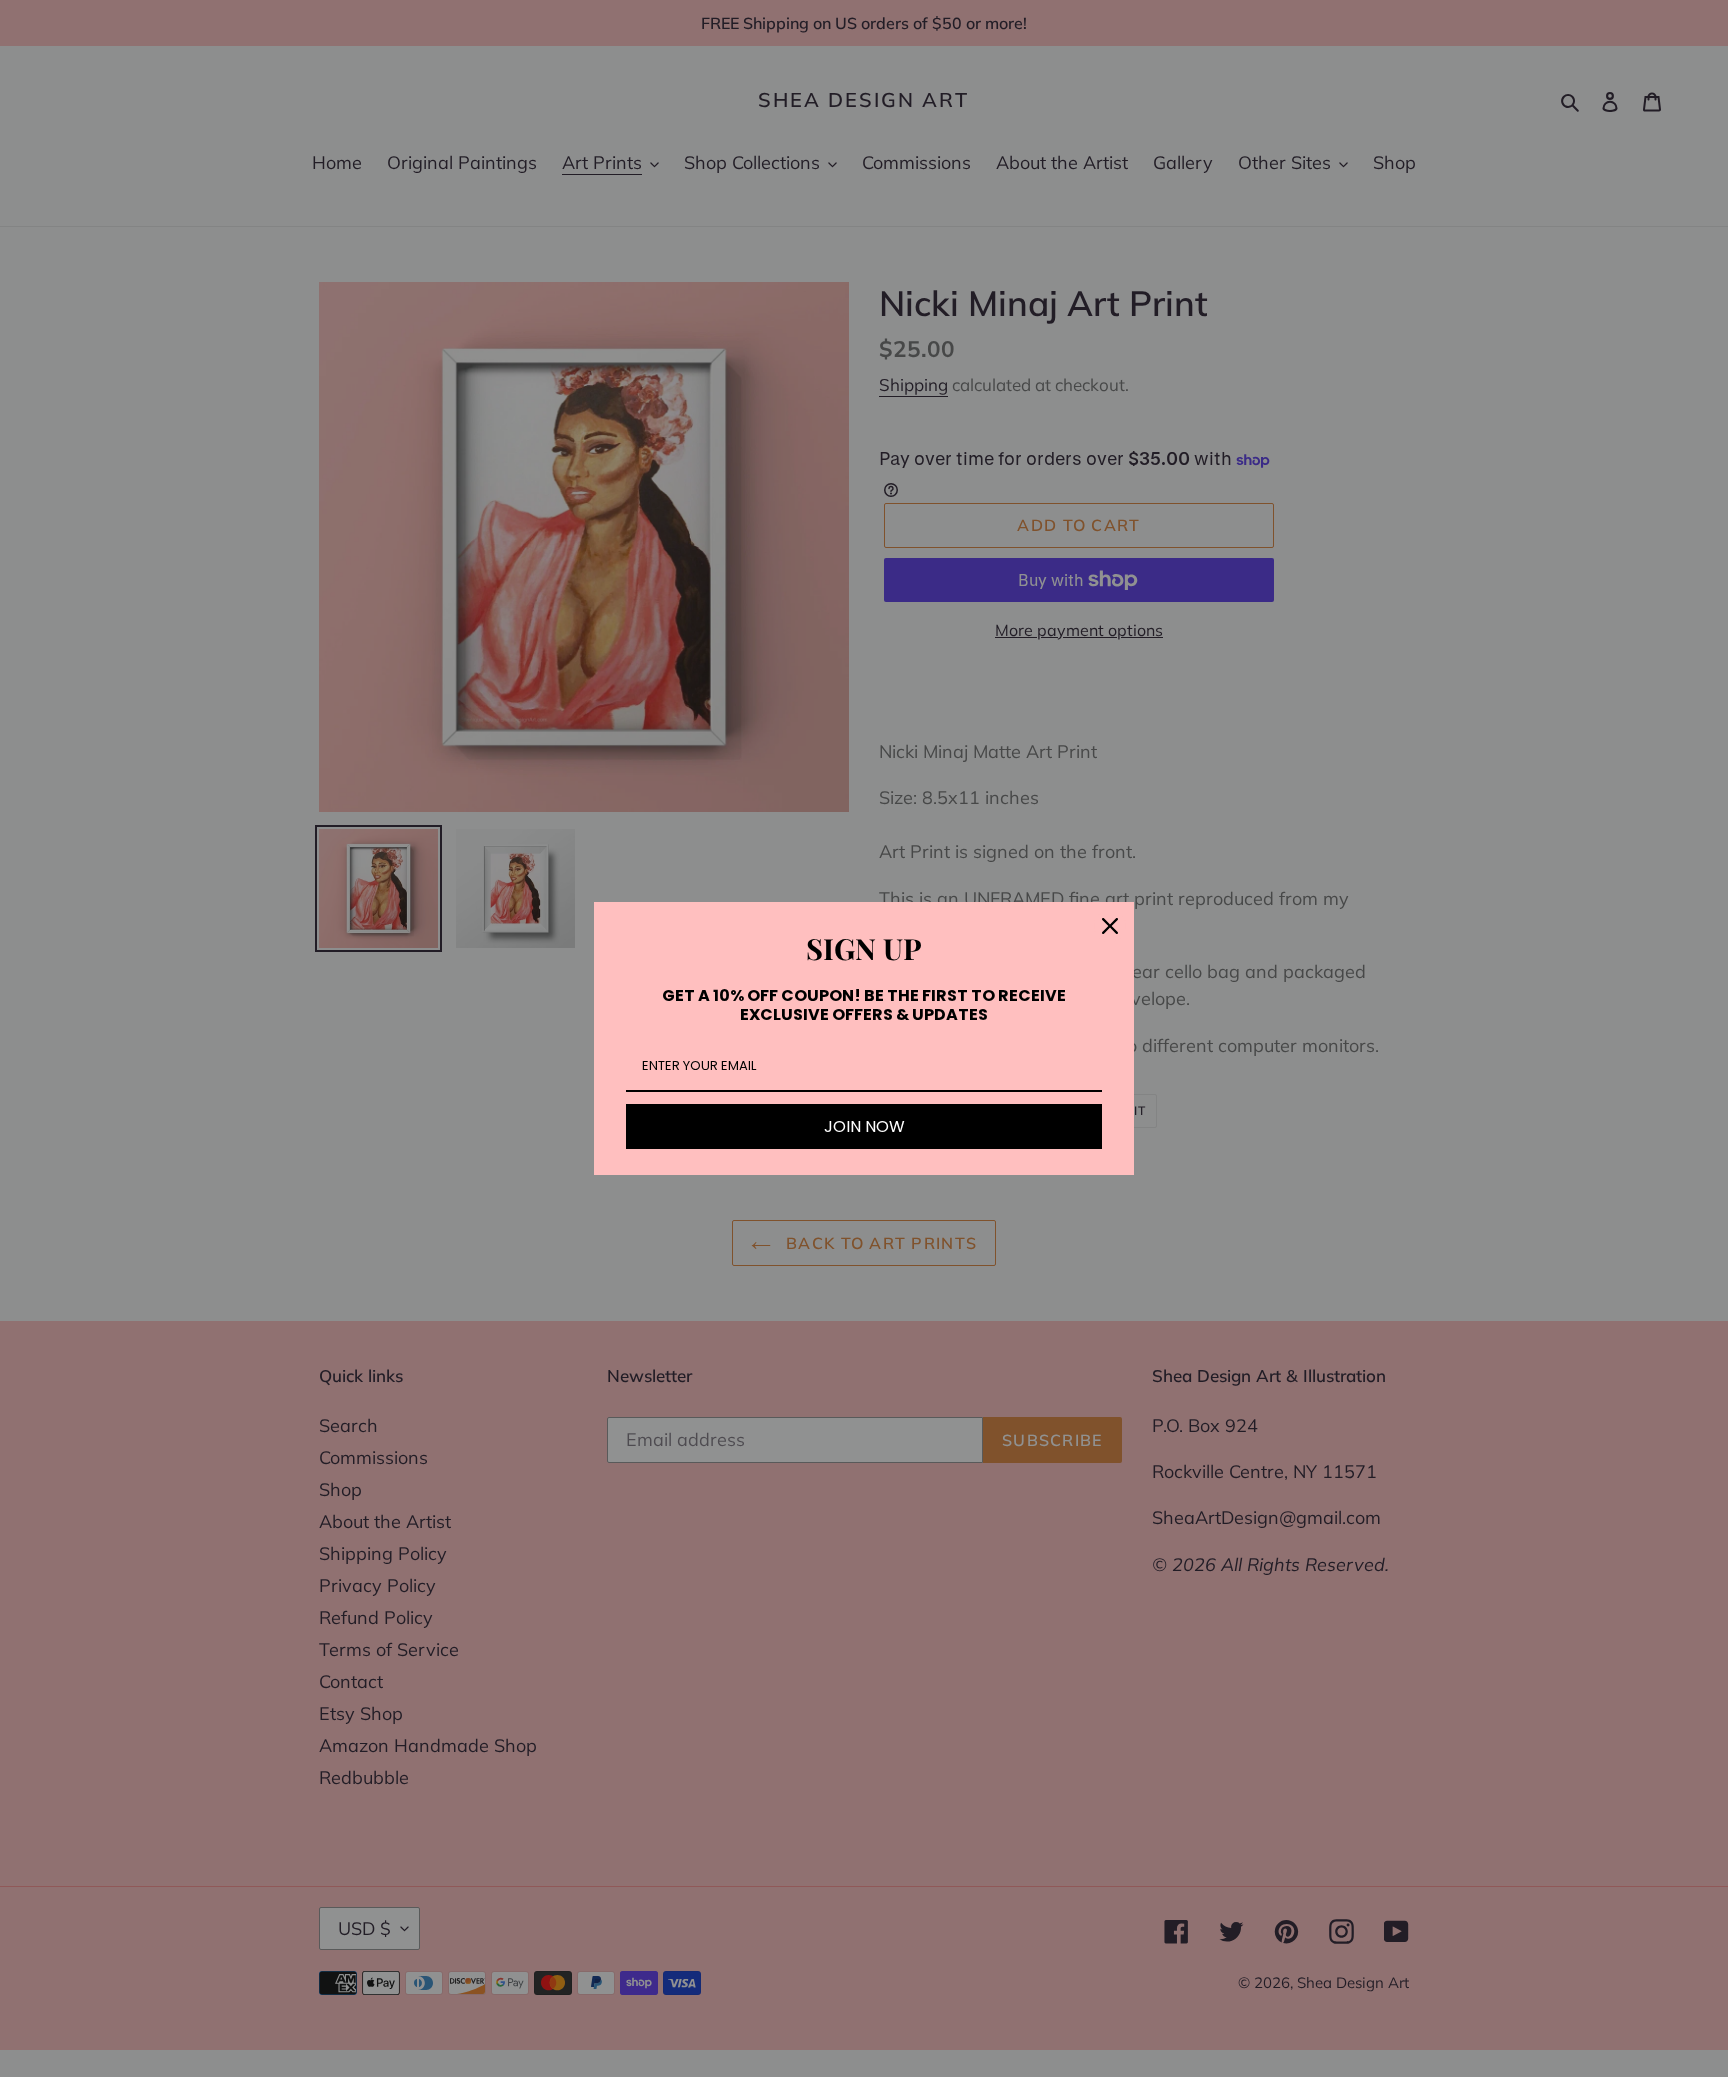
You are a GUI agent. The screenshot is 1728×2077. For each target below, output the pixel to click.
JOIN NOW (864, 1126)
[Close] (1110, 926)
